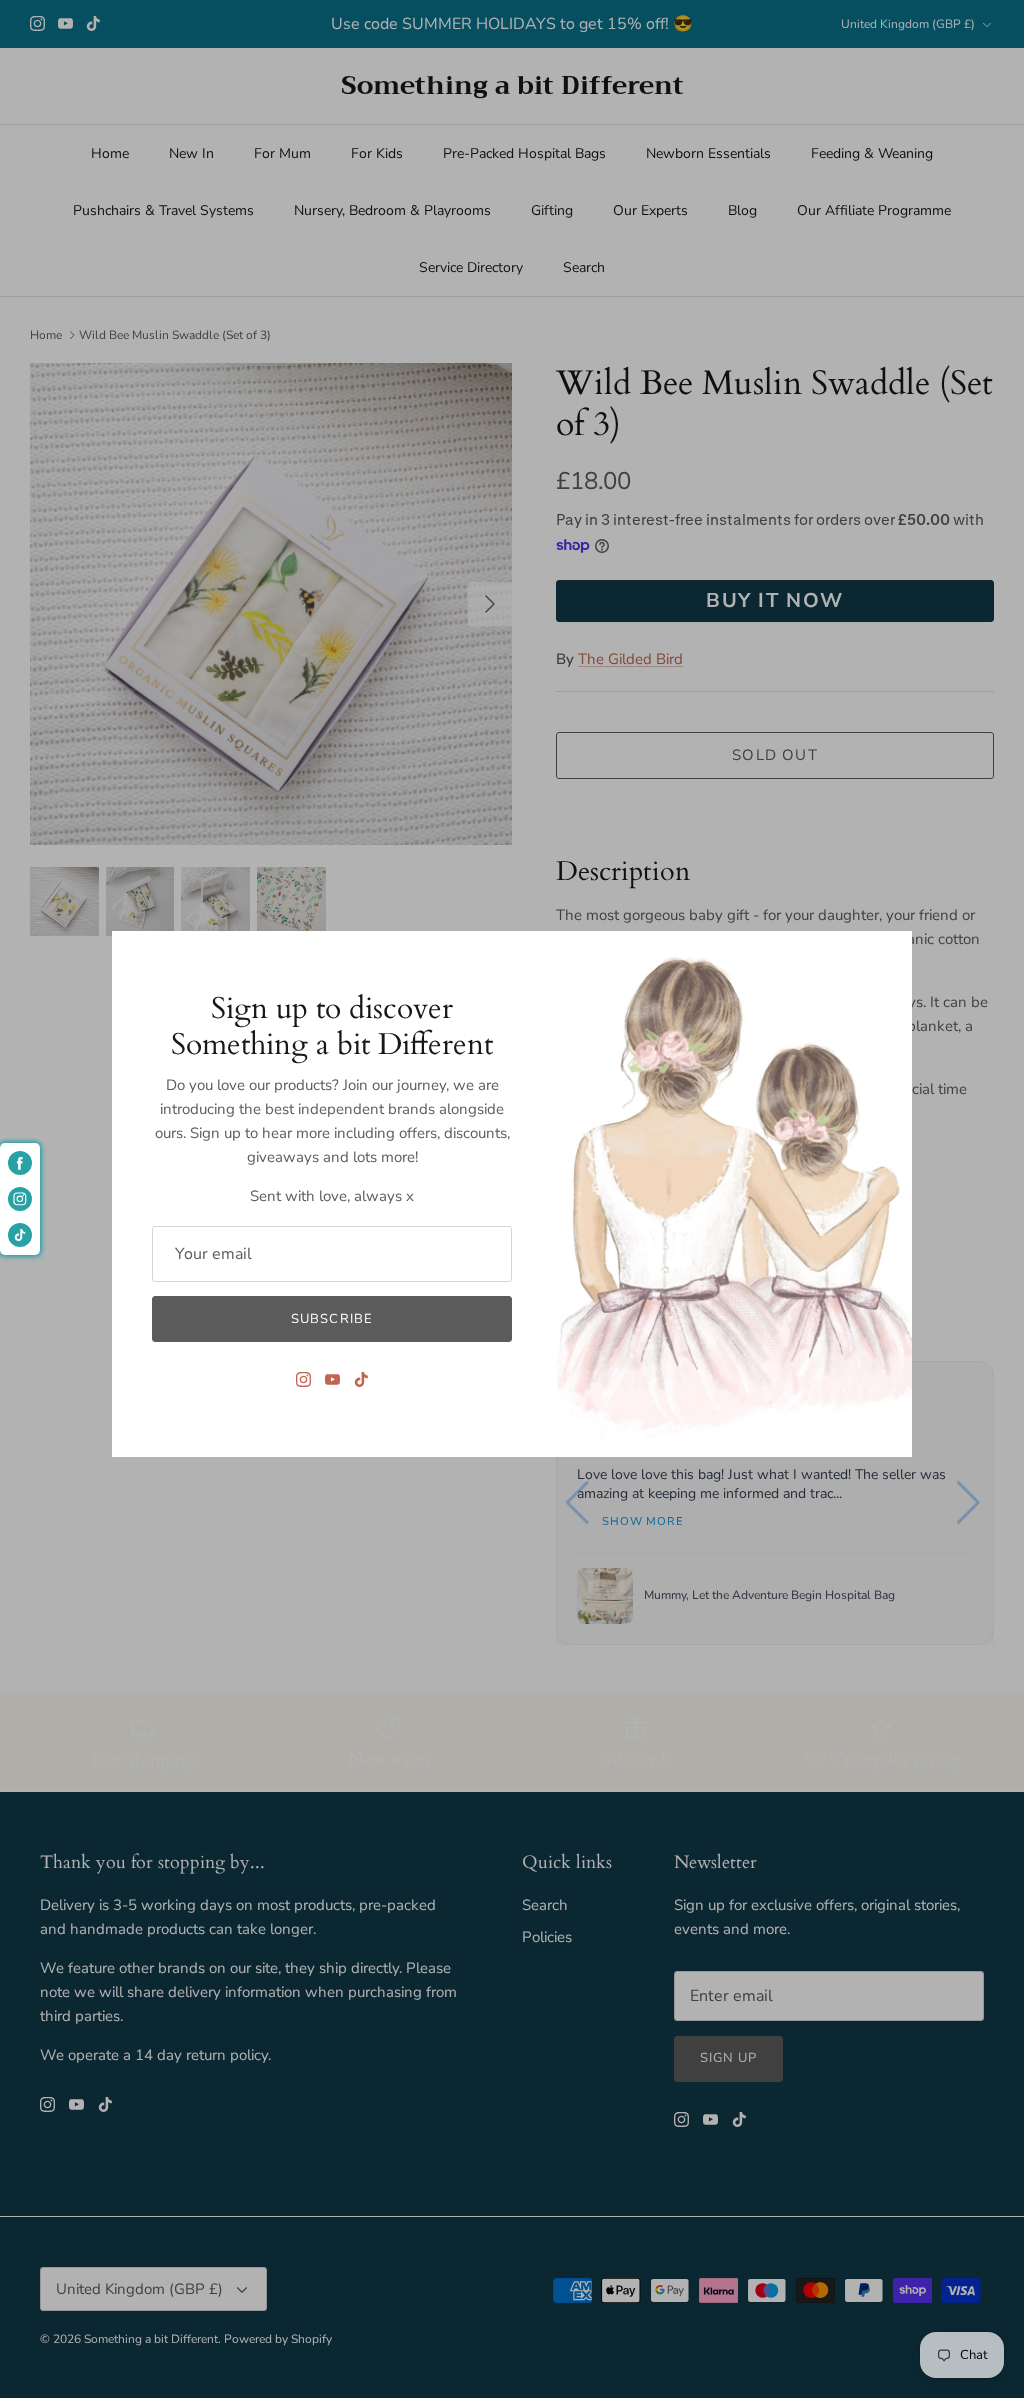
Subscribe (331, 1319)
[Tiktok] (361, 1379)
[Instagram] (303, 1379)
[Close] (887, 956)
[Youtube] (332, 1379)
